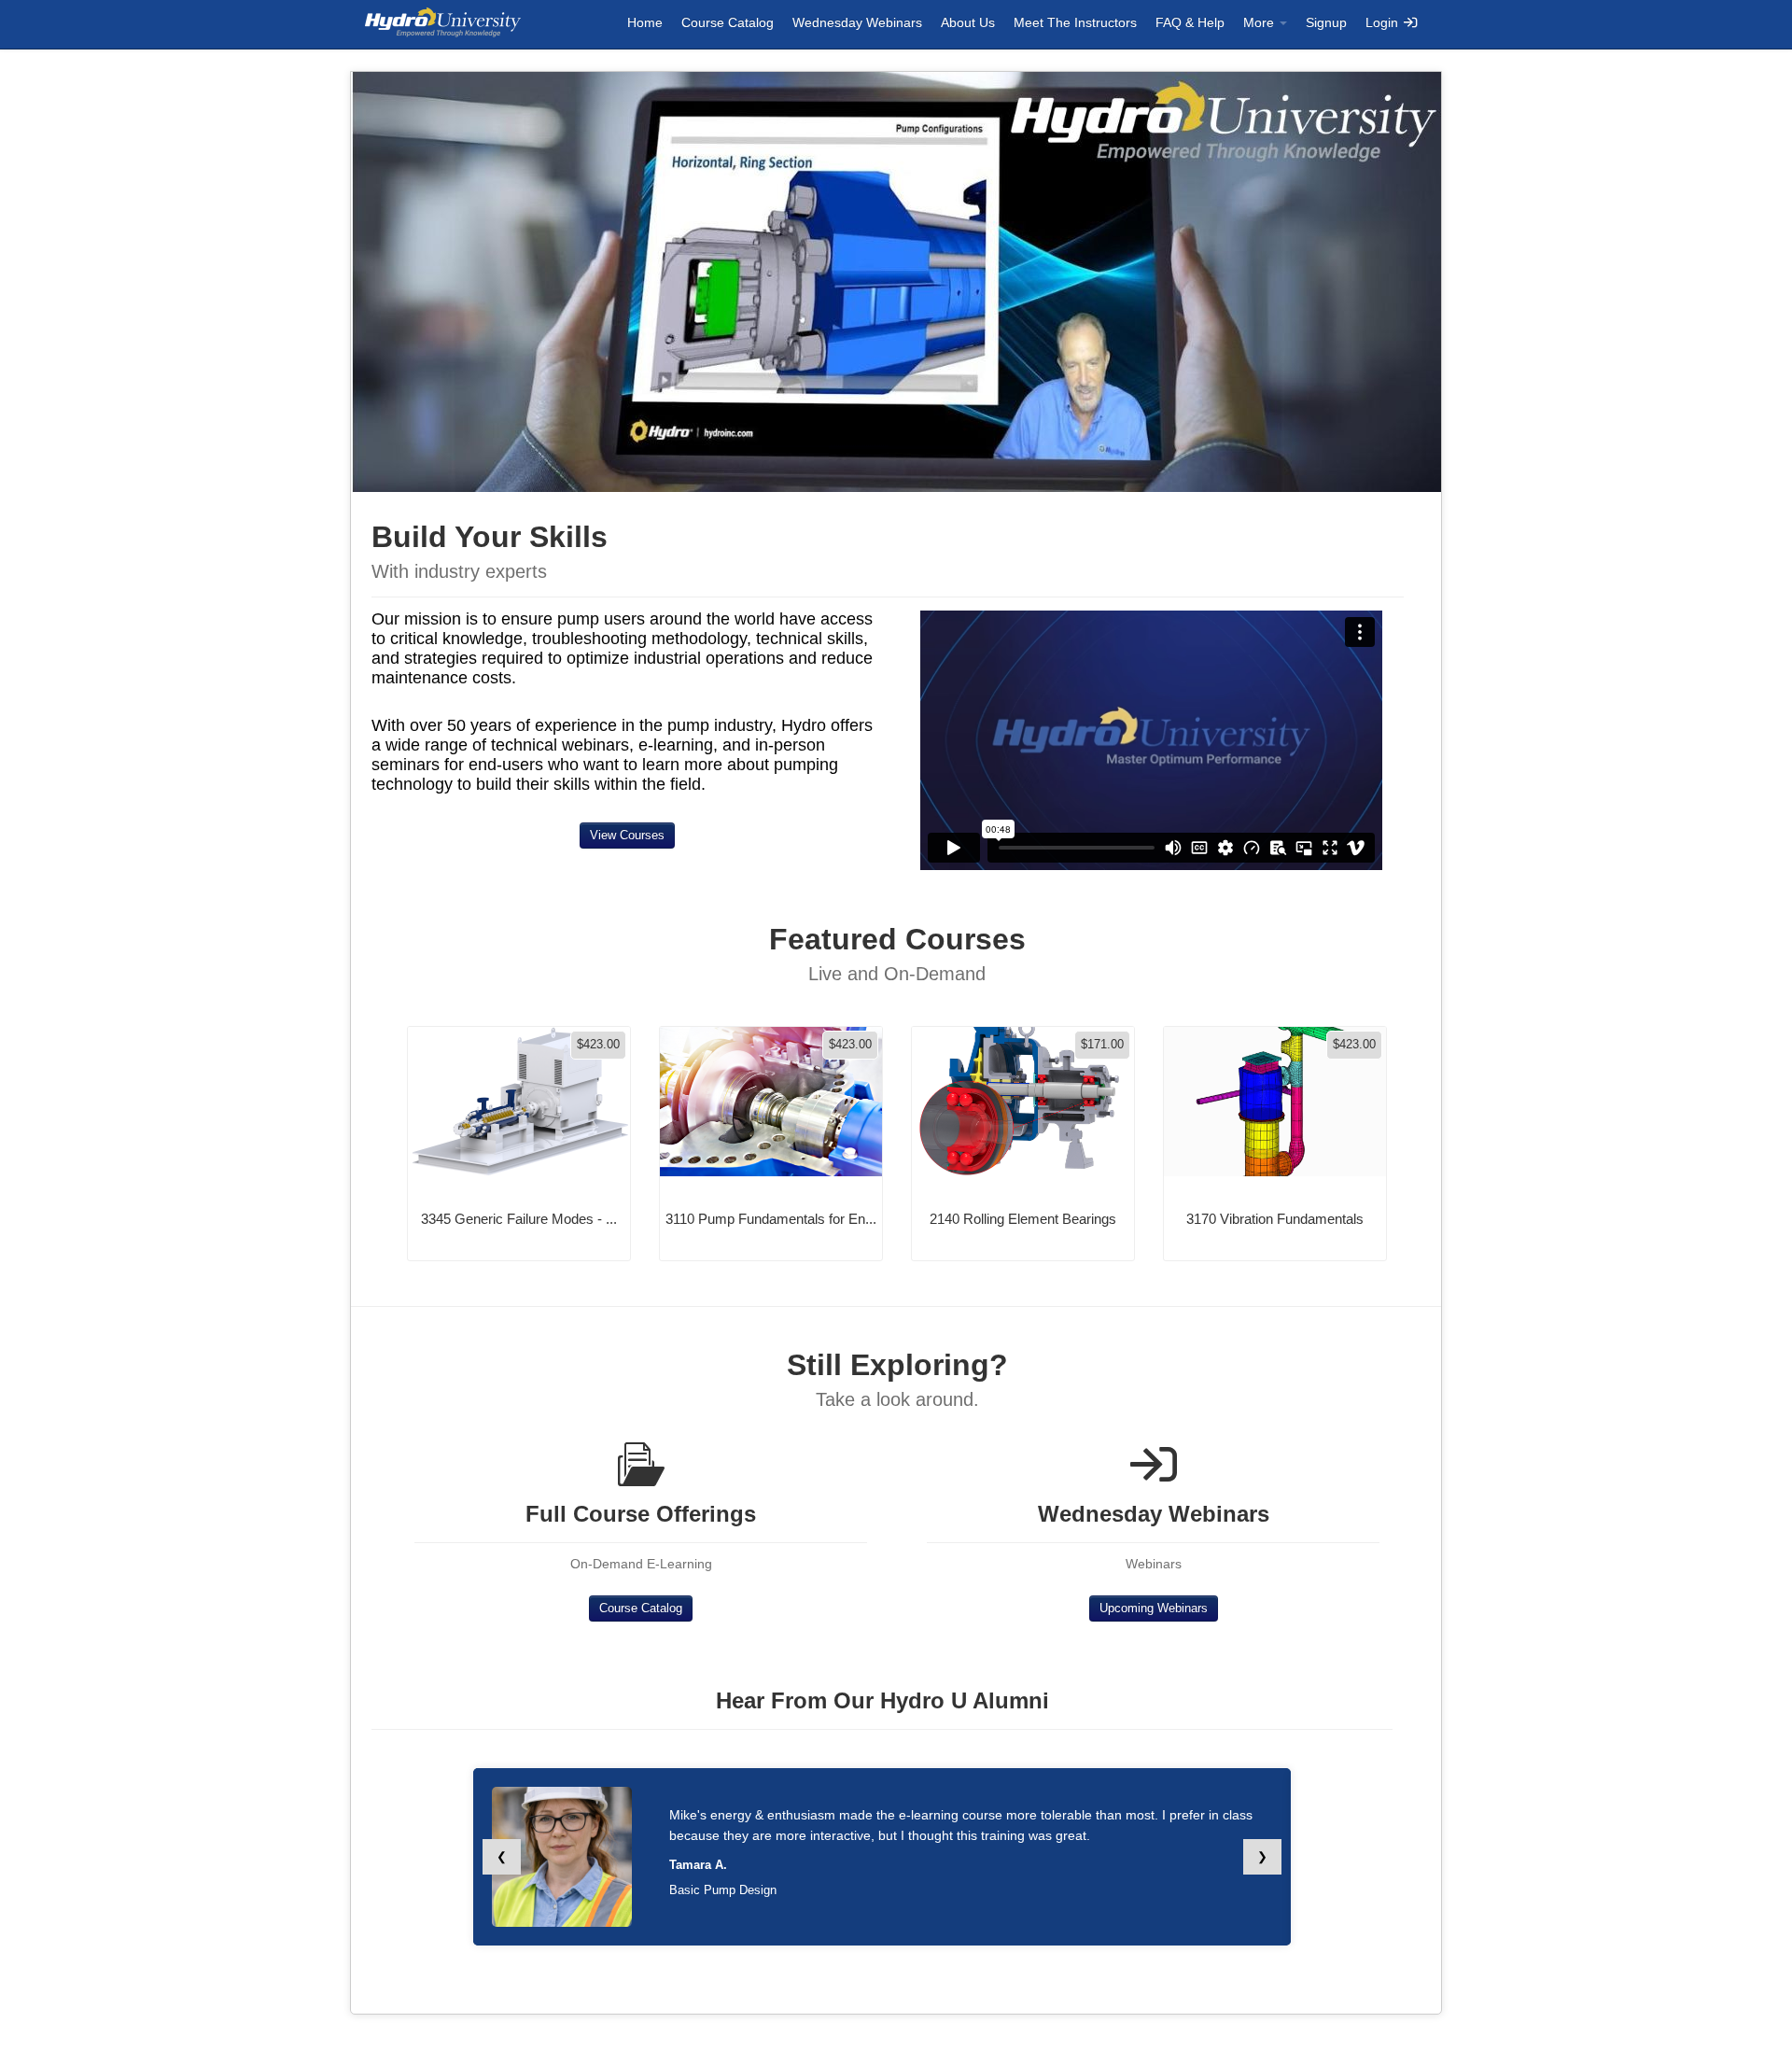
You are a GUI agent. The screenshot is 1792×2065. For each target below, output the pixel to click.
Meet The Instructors (1075, 22)
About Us (968, 22)
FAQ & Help (1190, 22)
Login (1384, 22)
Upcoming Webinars (1154, 1608)
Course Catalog (728, 22)
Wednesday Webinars (857, 22)
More (1260, 22)
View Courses (627, 835)
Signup (1326, 22)
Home (645, 22)
